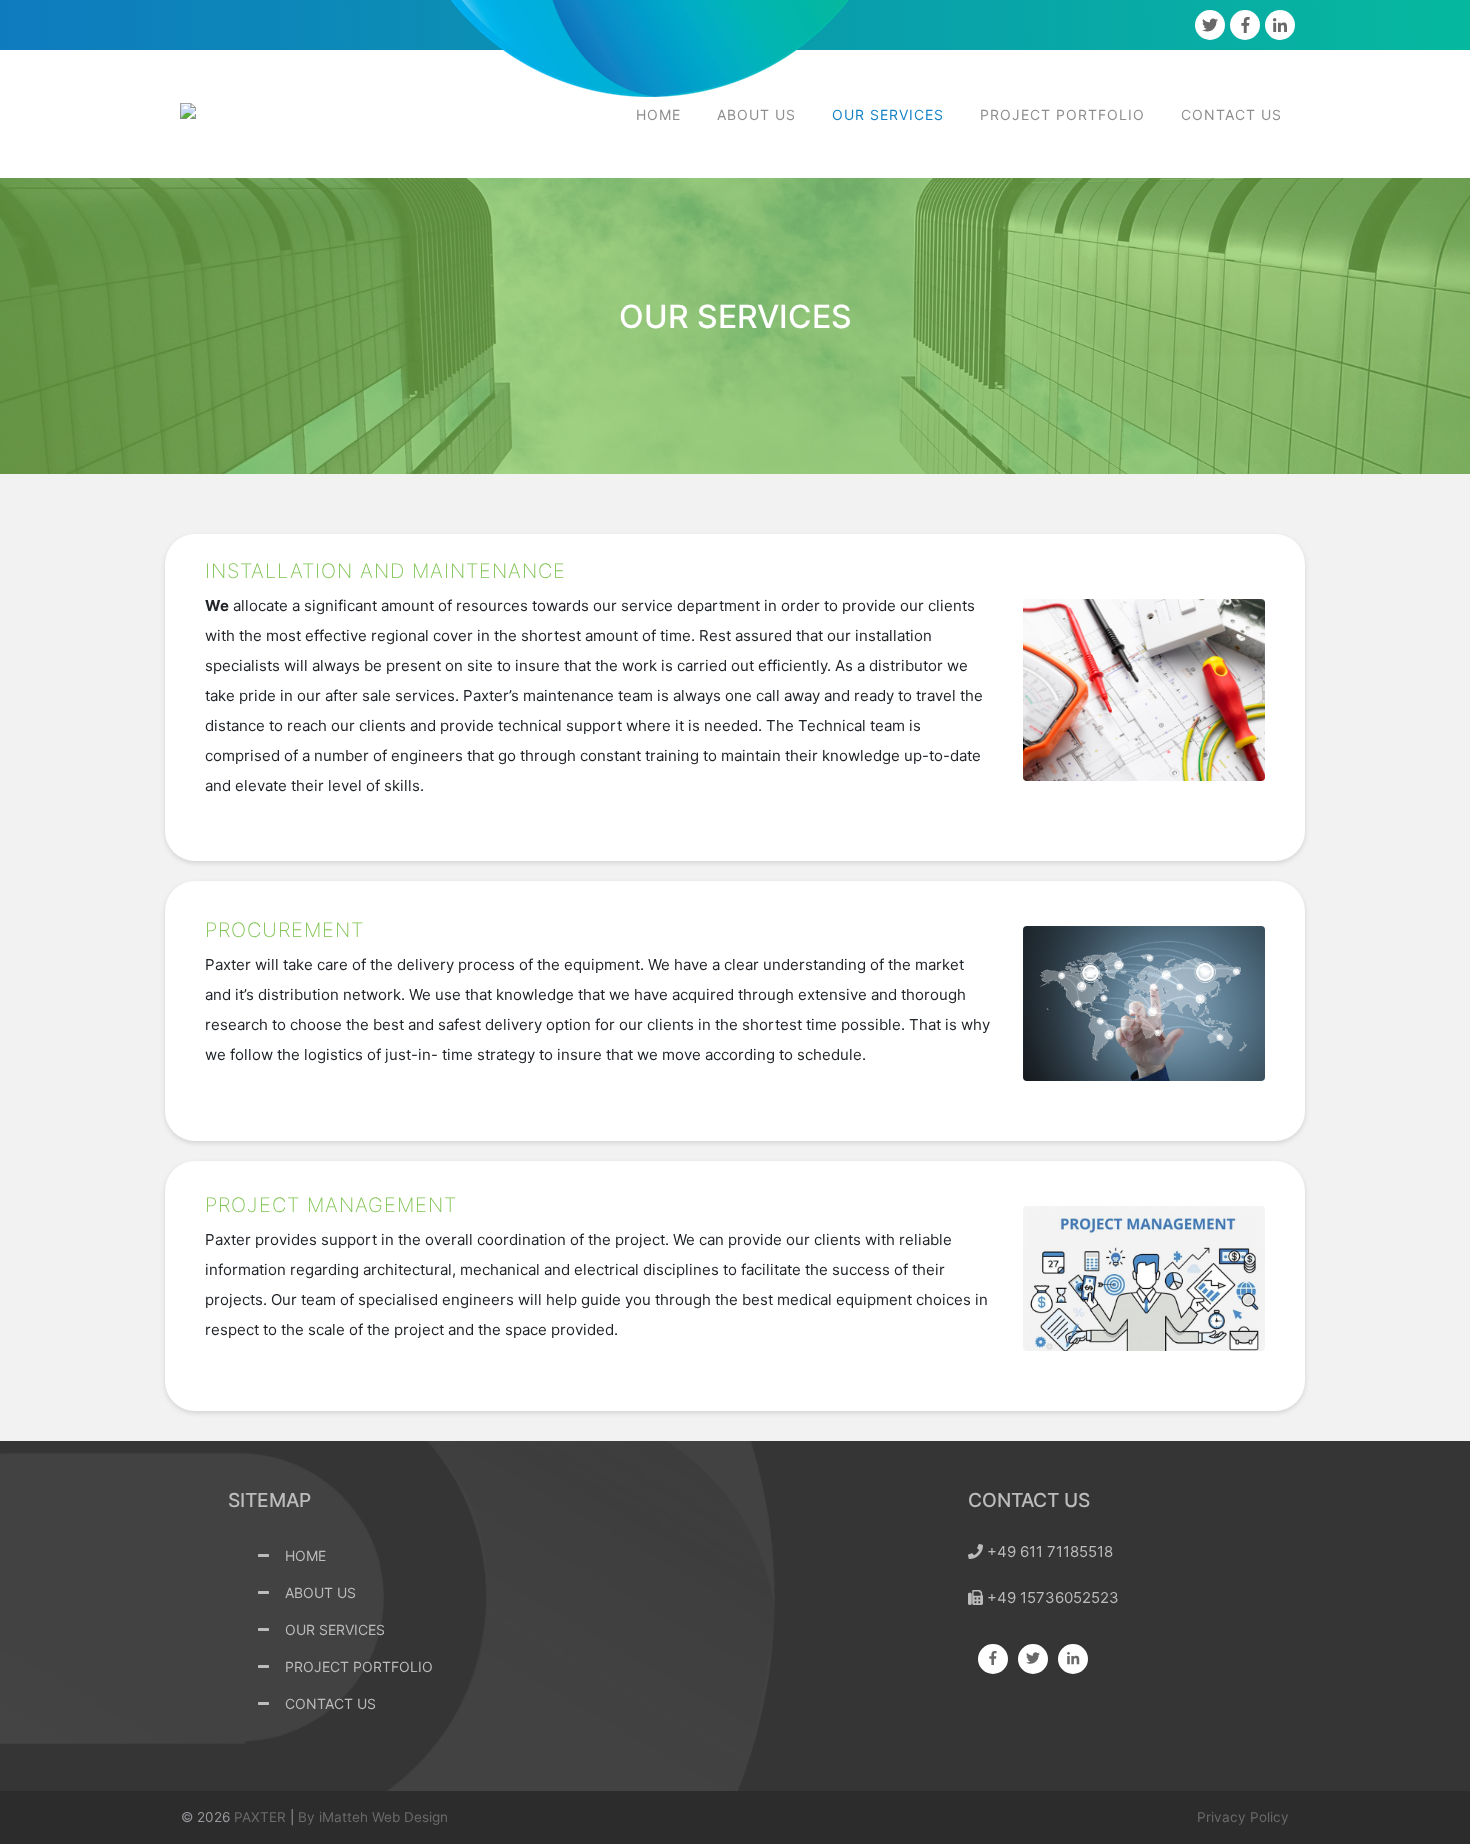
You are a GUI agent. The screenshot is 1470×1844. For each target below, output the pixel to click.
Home (658, 114)
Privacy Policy (1243, 1817)
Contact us (1231, 114)
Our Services (888, 114)
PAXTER (260, 1817)
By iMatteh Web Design (373, 1817)
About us (756, 114)
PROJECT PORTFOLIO (1062, 114)
